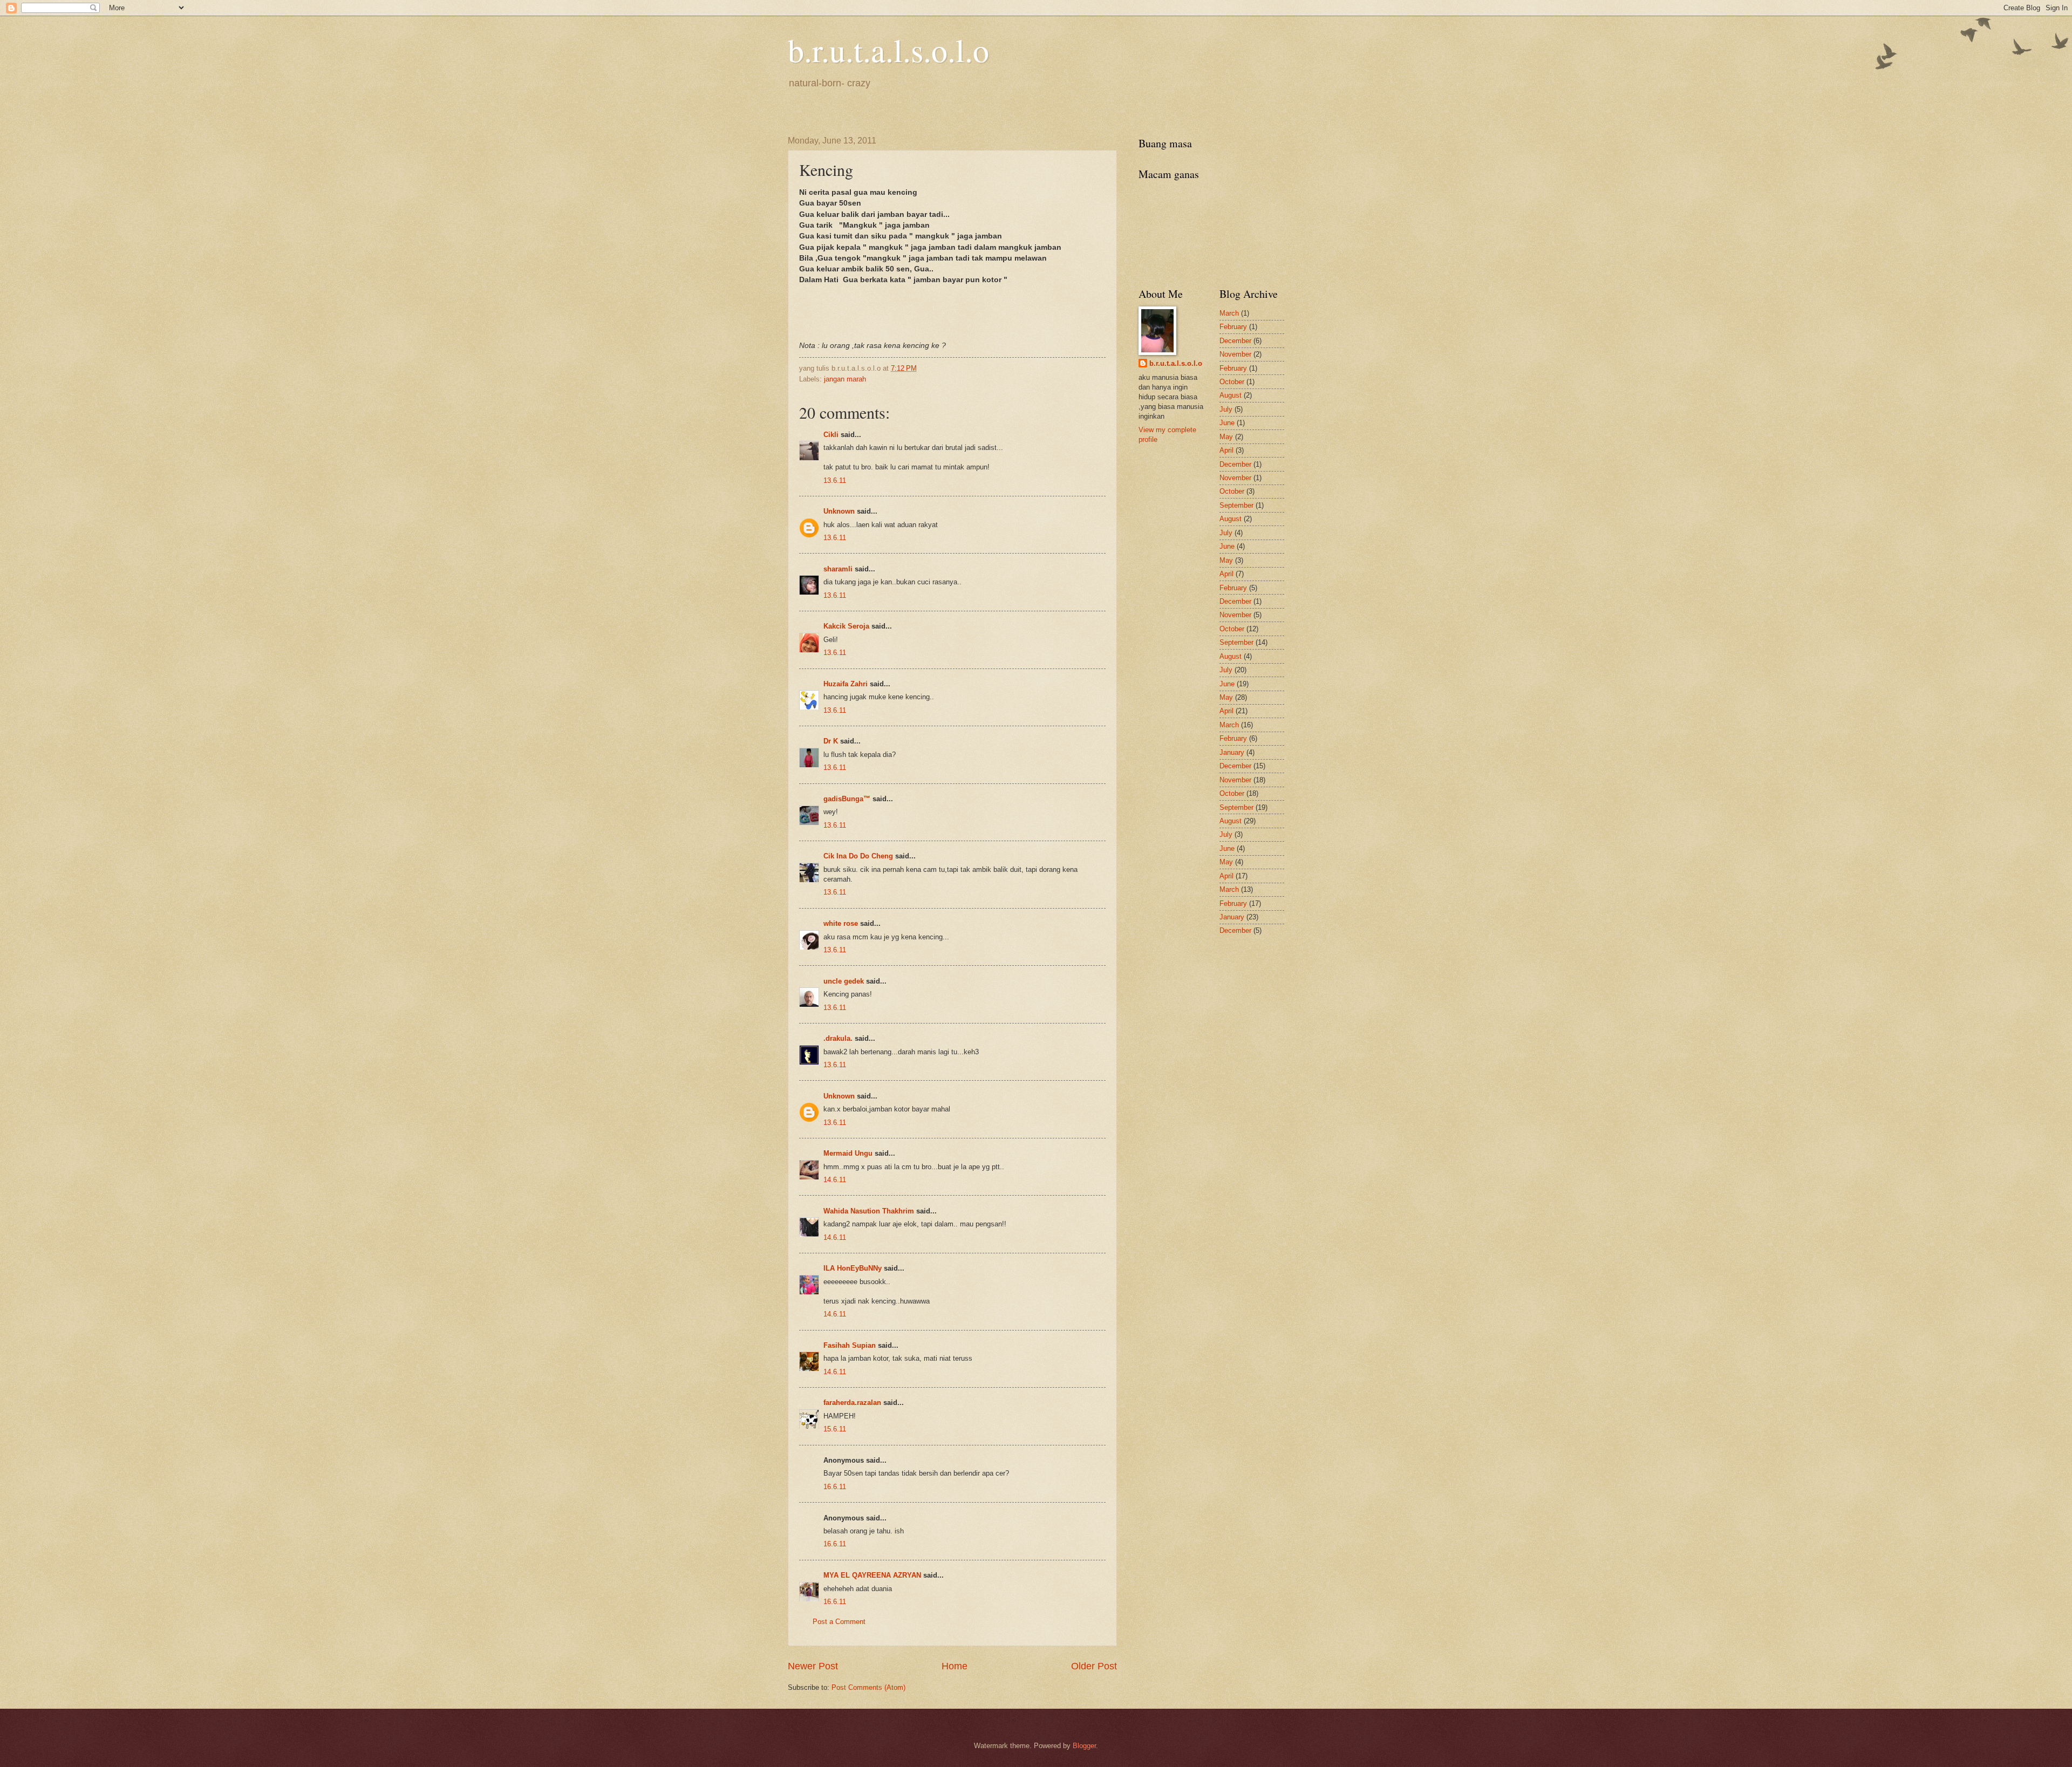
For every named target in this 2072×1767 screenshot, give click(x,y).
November (1235, 354)
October (1232, 382)
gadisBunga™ (847, 799)
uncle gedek (844, 981)
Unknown (839, 511)
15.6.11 (835, 1429)
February (1233, 327)
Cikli (831, 435)
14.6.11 (835, 1180)
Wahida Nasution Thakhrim (869, 1211)
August (1231, 395)
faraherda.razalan (852, 1403)
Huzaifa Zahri (846, 684)
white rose (841, 923)
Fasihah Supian (850, 1345)
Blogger (1084, 1746)
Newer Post (813, 1666)
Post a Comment (839, 1622)
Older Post (1094, 1666)
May (1226, 437)
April (1226, 450)
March (1229, 313)
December (1235, 341)
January (1232, 752)
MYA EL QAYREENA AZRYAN (872, 1575)
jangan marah (845, 379)
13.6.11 (835, 480)
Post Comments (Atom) (868, 1687)
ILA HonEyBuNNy (853, 1268)
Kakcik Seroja (846, 626)
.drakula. (838, 1038)
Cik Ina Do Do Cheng (858, 856)
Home (955, 1666)
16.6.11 (835, 1487)
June (1227, 423)
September (1236, 505)
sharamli (838, 569)
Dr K (831, 741)
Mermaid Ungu (848, 1153)
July (1226, 409)
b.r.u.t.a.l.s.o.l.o (888, 50)
